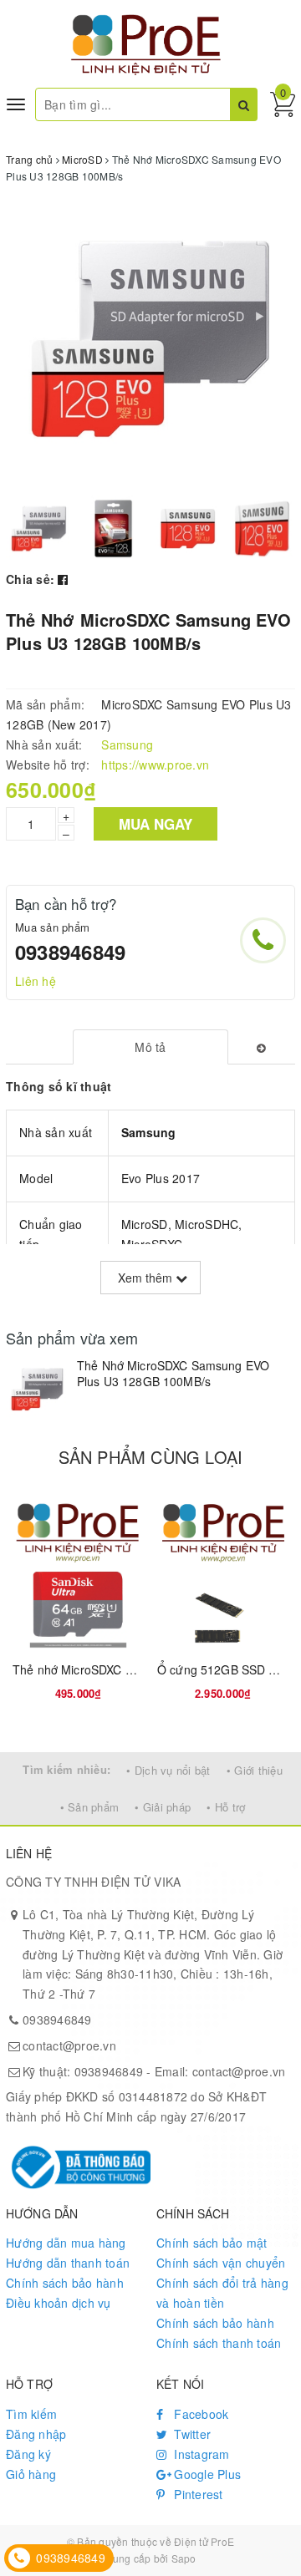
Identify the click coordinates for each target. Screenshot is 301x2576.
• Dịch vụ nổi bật (168, 1770)
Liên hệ (36, 981)
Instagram (200, 2454)
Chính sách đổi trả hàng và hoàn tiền (222, 2293)
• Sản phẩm (90, 1807)
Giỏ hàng (31, 2474)
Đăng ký (28, 2454)
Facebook (199, 2414)
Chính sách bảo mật (212, 2243)
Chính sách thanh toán (219, 2343)
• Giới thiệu (255, 1770)
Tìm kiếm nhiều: (66, 1769)
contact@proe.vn (69, 2045)
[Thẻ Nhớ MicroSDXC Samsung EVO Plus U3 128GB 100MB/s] (37, 1389)
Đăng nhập (36, 2434)
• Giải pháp (163, 1807)
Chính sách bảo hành (65, 2283)
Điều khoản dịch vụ (59, 2303)
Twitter (191, 2434)
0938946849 (70, 952)
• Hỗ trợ (226, 1807)
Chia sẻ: (30, 579)
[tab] (151, 1047)
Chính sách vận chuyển (221, 2263)
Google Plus (206, 2474)
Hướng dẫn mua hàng (66, 2243)
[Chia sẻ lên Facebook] (63, 579)
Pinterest (197, 2494)
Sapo (184, 2558)
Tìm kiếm (31, 2414)
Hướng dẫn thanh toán (68, 2263)
